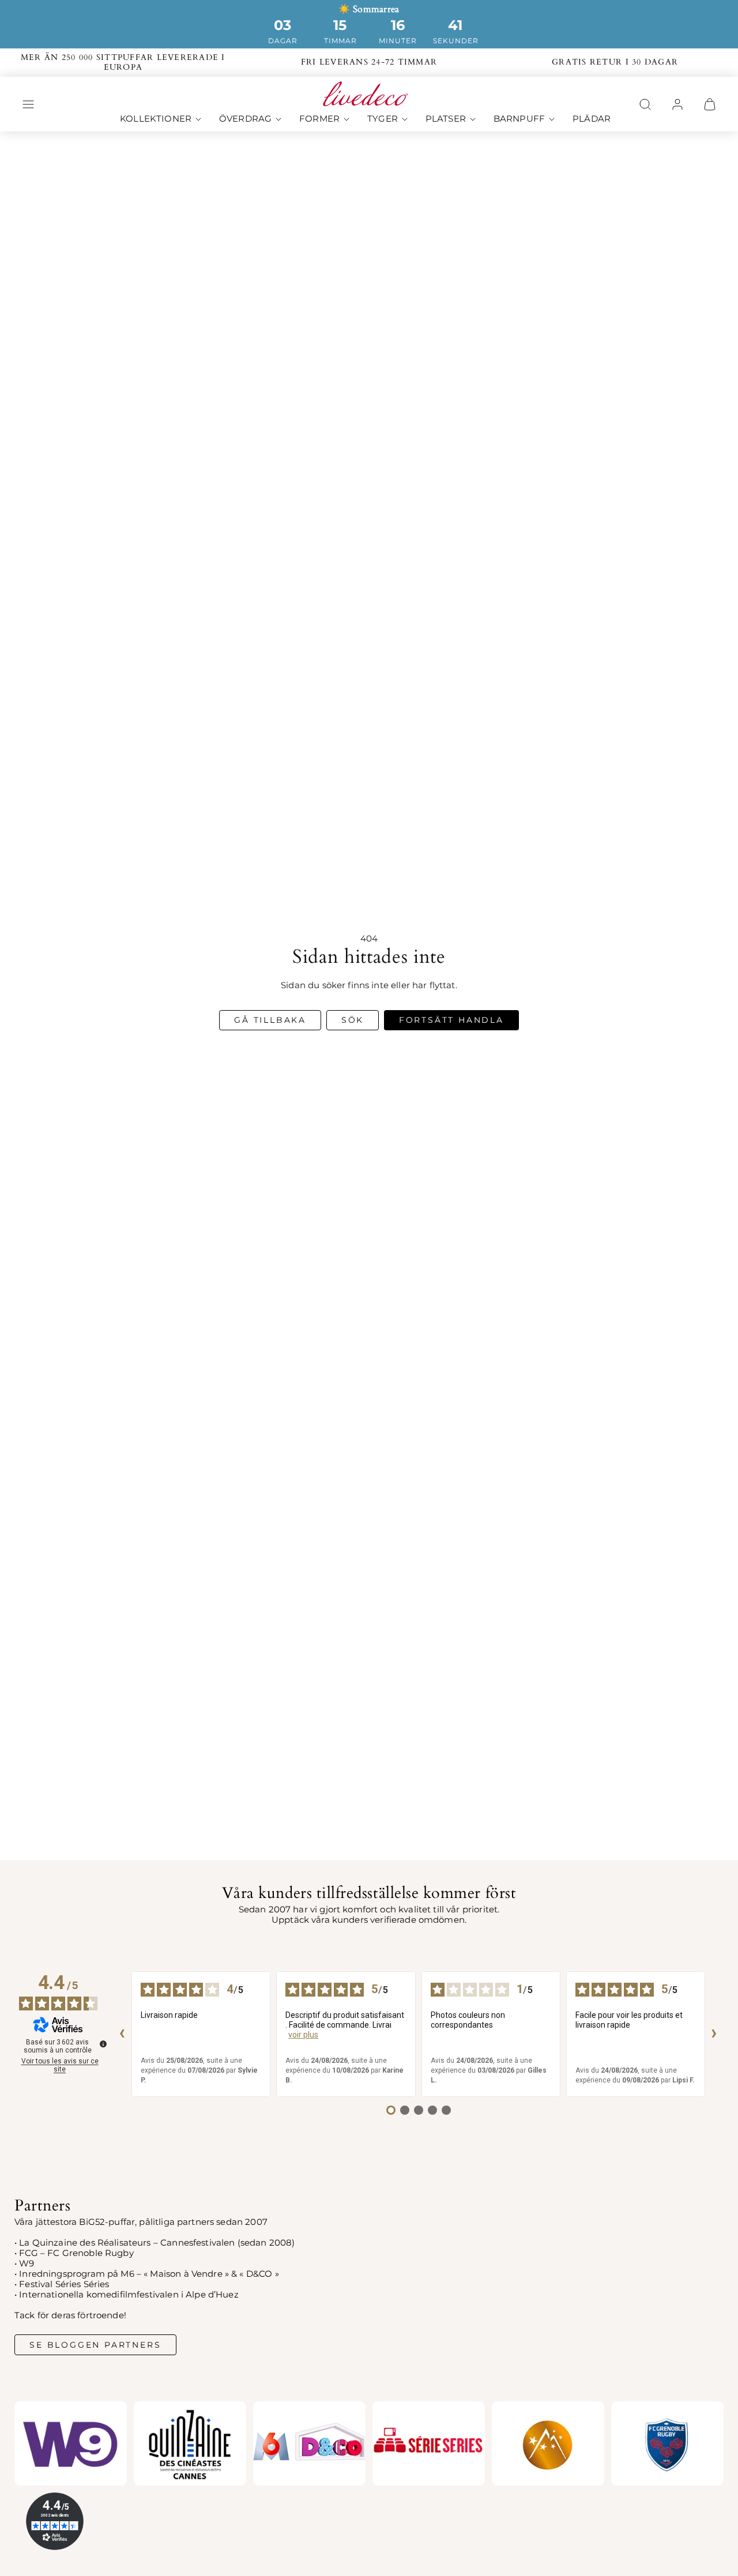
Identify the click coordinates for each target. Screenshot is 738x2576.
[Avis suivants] (714, 2034)
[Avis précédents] (122, 2034)
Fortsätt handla (451, 1020)
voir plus (303, 2035)
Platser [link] (446, 119)
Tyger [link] (383, 119)
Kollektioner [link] (156, 119)
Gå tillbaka (270, 1020)
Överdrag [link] (245, 119)
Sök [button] (353, 1020)
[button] (28, 104)
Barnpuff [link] (519, 119)
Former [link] (319, 119)
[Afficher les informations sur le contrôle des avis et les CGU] (103, 2044)
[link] (677, 104)
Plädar (592, 119)
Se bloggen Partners (95, 2345)
